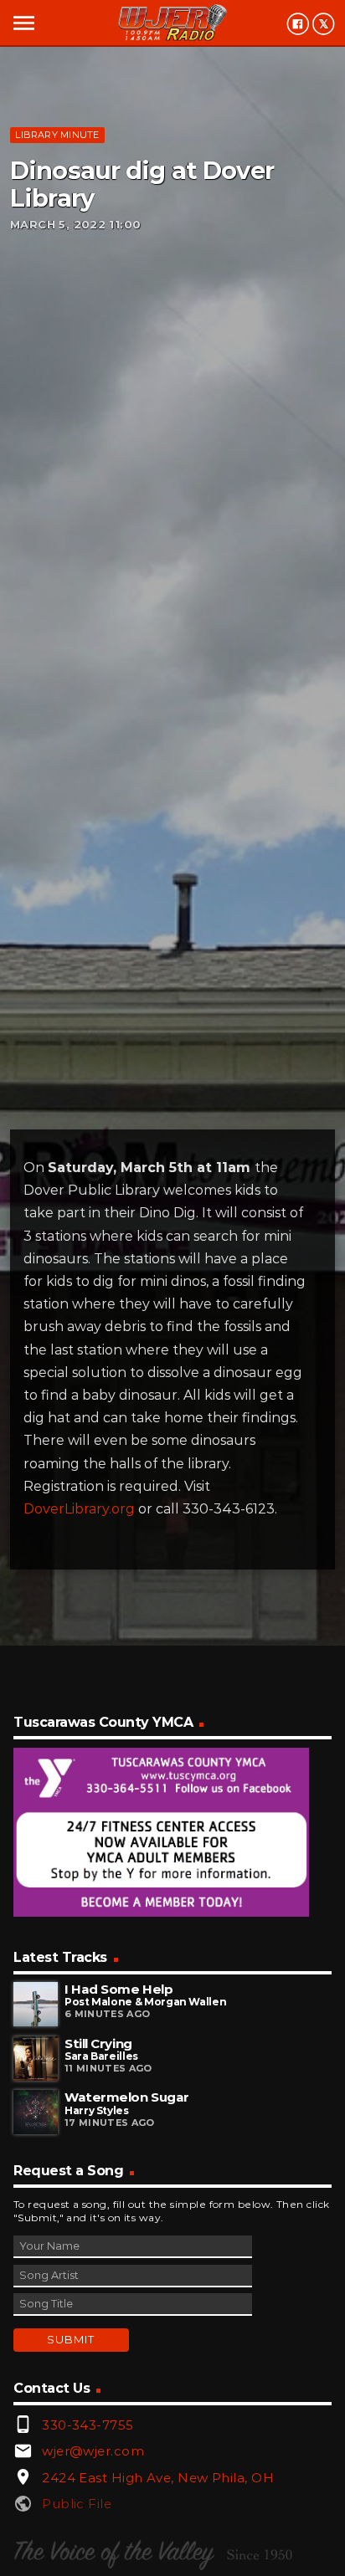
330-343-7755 (88, 2425)
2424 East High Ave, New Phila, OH (158, 2478)
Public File (77, 2504)
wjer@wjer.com (93, 2451)
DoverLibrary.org (79, 1509)
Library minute (57, 135)
